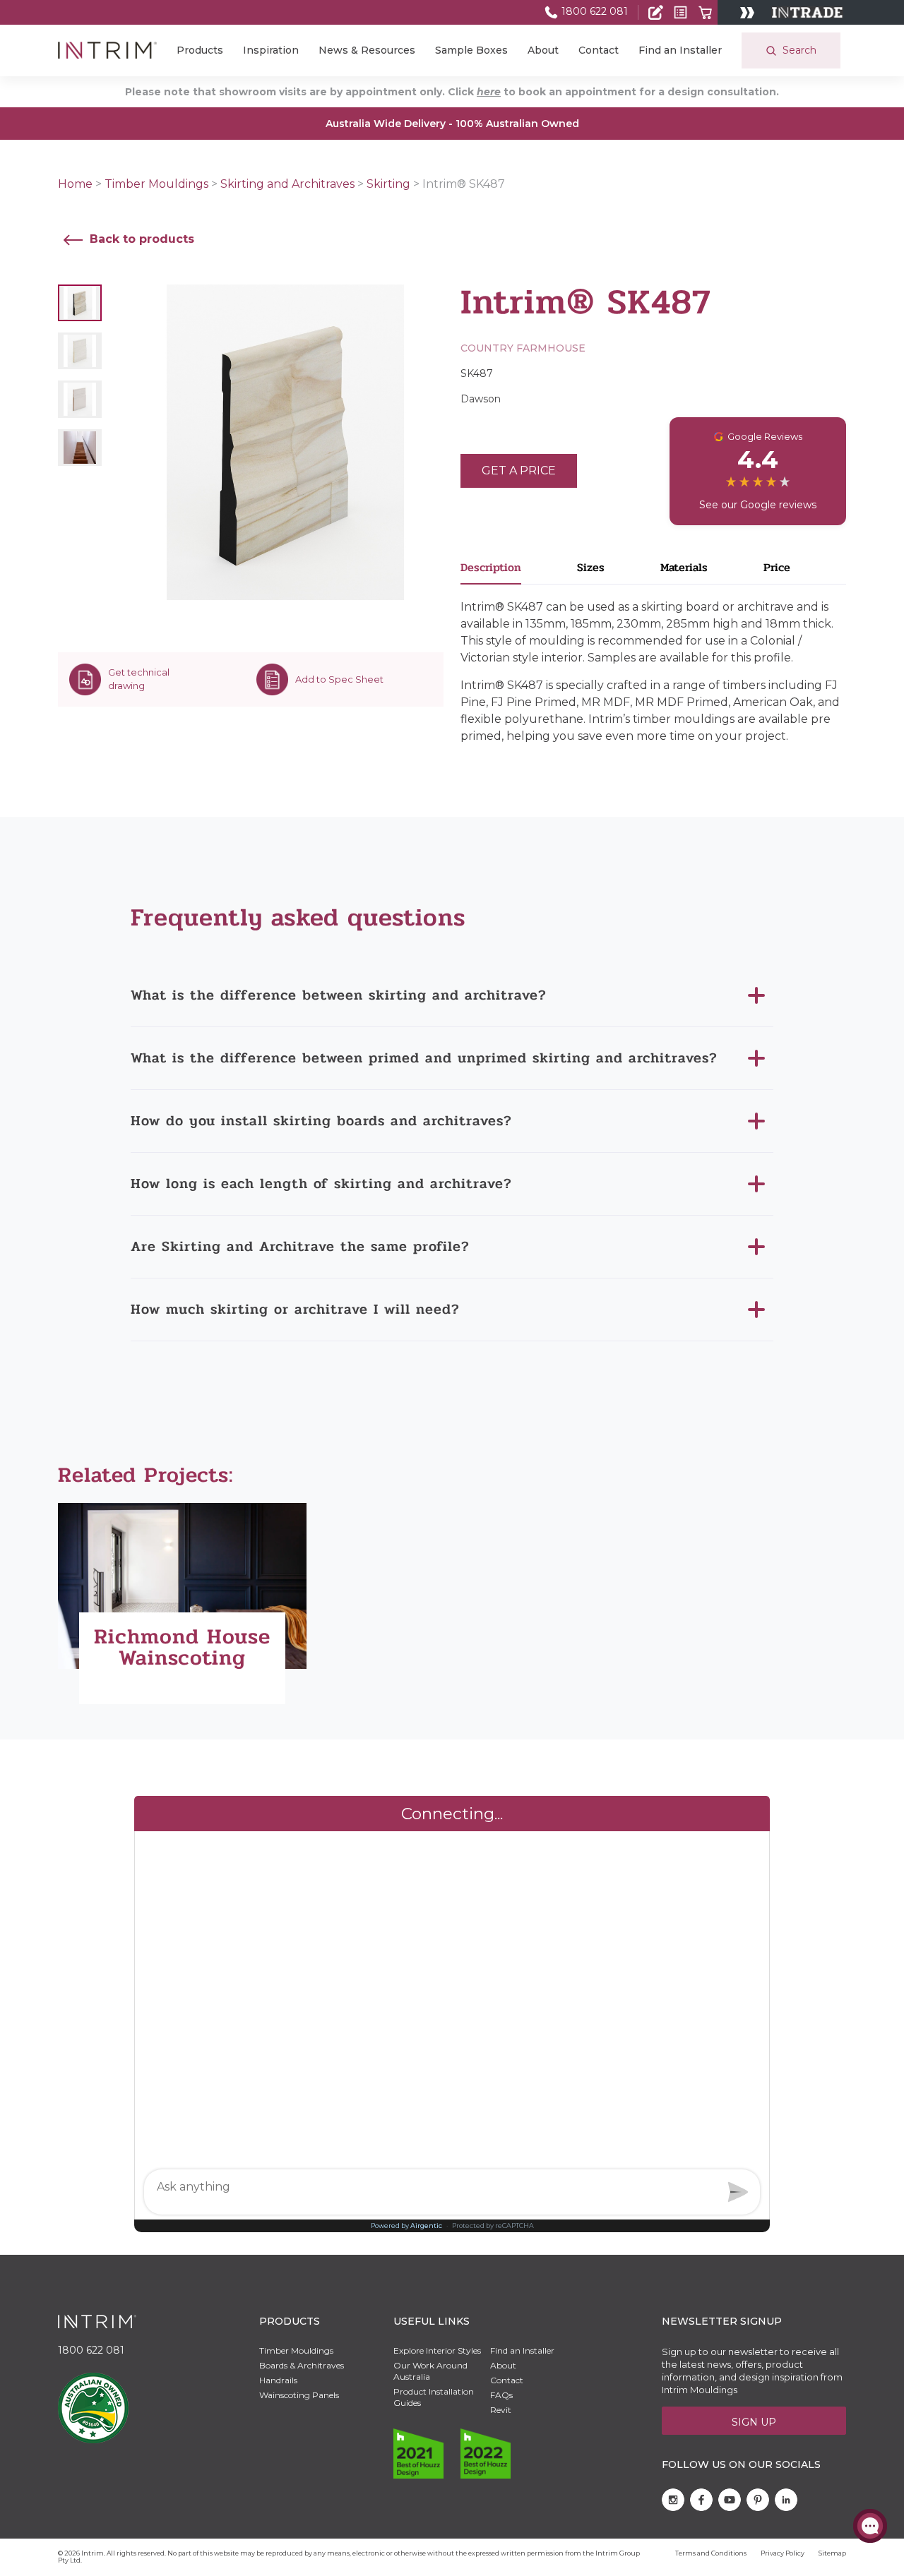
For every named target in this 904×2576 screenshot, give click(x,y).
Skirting (388, 184)
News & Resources (367, 50)
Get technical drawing (139, 679)
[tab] (519, 571)
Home (75, 184)
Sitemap (832, 2553)
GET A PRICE (519, 471)
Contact (599, 50)
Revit (501, 2410)
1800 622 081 (593, 11)
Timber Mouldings (156, 184)
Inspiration (271, 50)
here (489, 92)
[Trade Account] (656, 12)
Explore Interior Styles (437, 2350)
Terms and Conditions (711, 2553)
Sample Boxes (471, 50)
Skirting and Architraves (287, 184)
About (543, 50)
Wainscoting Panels (299, 2395)
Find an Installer (680, 50)
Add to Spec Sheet (339, 679)
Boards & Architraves (302, 2365)
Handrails (278, 2380)
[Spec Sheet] (680, 12)
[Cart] (705, 12)
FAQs (501, 2395)
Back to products (140, 239)
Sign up (754, 2422)
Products (200, 50)
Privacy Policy (783, 2553)
